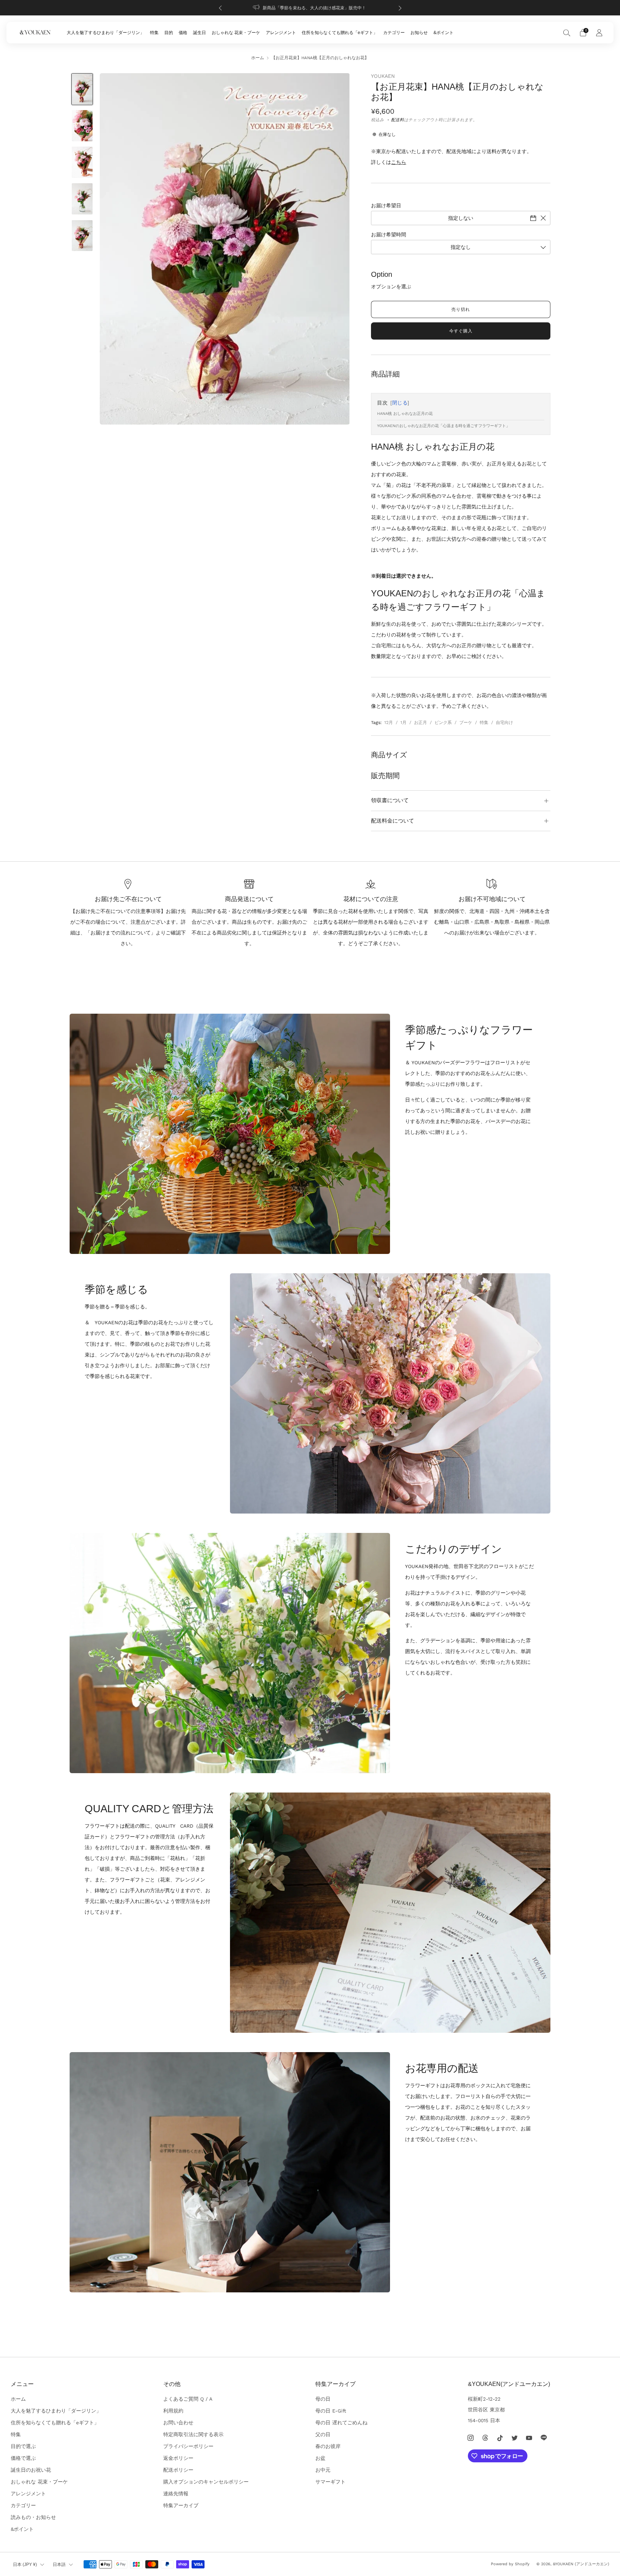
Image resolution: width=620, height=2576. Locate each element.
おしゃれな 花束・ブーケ (236, 33)
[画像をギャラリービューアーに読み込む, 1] (82, 89)
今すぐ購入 (461, 331)
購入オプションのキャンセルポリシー (206, 2482)
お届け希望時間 (389, 235)
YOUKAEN (383, 76)
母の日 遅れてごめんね (341, 2423)
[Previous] (220, 8)
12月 (389, 723)
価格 (183, 33)
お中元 (323, 2470)
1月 (403, 723)
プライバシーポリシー (188, 2446)
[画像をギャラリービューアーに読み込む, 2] (82, 126)
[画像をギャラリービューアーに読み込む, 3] (82, 162)
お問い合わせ (178, 2423)
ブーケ (466, 723)
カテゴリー (394, 33)
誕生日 (199, 33)
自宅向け (504, 723)
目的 (169, 33)
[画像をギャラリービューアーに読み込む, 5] (82, 236)
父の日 (323, 2434)
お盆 (320, 2458)
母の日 (323, 2399)
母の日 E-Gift (331, 2411)
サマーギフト (330, 2482)
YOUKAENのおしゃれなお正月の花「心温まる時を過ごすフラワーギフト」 (443, 426)
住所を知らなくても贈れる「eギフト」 (340, 33)
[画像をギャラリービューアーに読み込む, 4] (82, 199)
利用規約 (173, 2411)
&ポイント (443, 33)
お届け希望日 (386, 205)
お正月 (421, 723)
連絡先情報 (176, 2494)
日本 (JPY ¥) (25, 2565)
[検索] (567, 33)
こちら (399, 162)
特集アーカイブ (181, 2505)
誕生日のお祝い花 (31, 2470)
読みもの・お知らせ (33, 2517)
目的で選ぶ (23, 2446)
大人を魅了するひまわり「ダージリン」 (105, 33)
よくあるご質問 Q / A (188, 2399)
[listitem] (310, 8)
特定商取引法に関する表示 (193, 2434)
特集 (154, 33)
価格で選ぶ (23, 2458)
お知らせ (419, 33)
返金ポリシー (178, 2458)
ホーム (258, 58)
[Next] (400, 8)
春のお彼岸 (328, 2446)
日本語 (59, 2565)
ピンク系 (443, 723)
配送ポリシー (178, 2470)
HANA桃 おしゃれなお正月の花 (405, 414)
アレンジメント (281, 33)
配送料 (398, 120)
